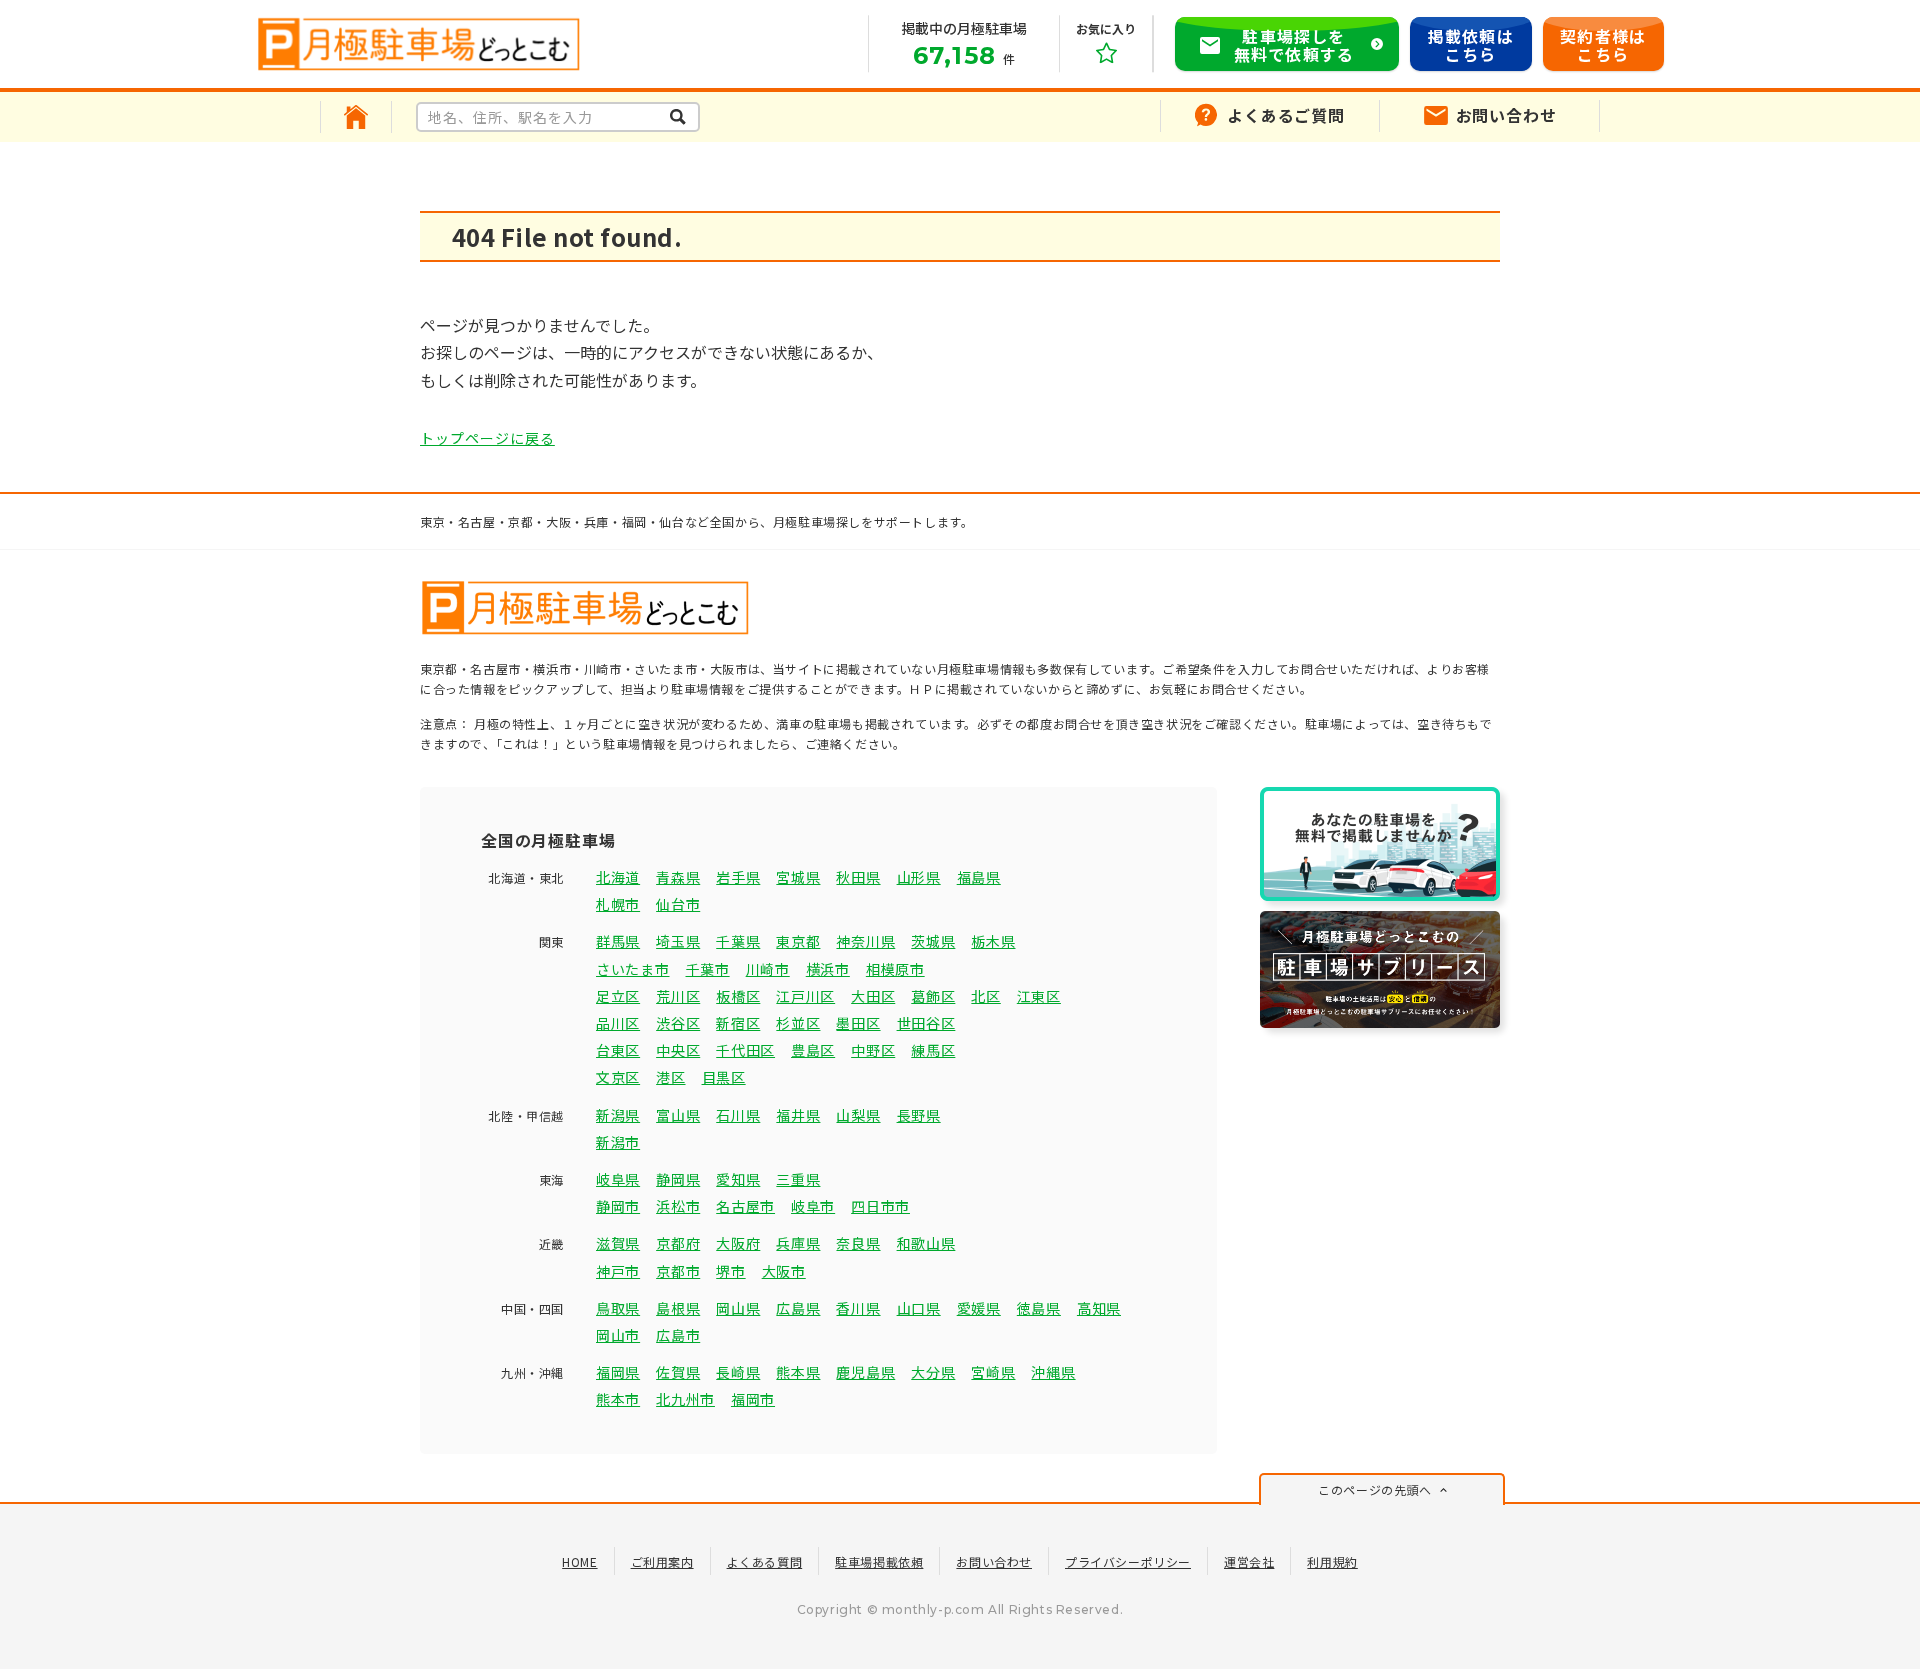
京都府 (678, 1243)
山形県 (919, 877)
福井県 (798, 1115)
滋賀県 (618, 1243)
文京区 (618, 1077)
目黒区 (724, 1077)
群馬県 (618, 941)
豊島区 (813, 1050)
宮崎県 (993, 1372)
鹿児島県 (865, 1372)
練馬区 (933, 1050)
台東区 (618, 1050)
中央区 (678, 1050)
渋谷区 (678, 1023)
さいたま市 (633, 969)
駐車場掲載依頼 (879, 1561)
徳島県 (1039, 1308)
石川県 (738, 1115)
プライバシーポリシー (1128, 1561)
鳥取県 (618, 1308)
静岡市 (618, 1206)
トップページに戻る (487, 438)
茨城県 (933, 941)
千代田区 (745, 1050)
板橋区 (738, 996)
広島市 (678, 1335)
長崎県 (738, 1372)
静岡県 (678, 1179)
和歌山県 (926, 1243)
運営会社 (1249, 1561)
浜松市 (678, 1206)
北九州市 (685, 1399)
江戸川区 (805, 996)
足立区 (618, 996)
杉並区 (798, 1023)
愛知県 (738, 1179)
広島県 (798, 1308)
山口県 (919, 1308)
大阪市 (784, 1271)
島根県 (678, 1308)
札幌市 (618, 904)
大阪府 (738, 1243)
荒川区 (678, 996)
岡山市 (618, 1335)
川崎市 (768, 969)
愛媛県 (979, 1308)
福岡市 (753, 1399)
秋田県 (858, 877)
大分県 (933, 1372)
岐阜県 (618, 1179)
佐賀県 (678, 1372)
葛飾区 (933, 996)
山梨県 (858, 1115)
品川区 (618, 1023)
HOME (579, 1561)
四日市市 (880, 1206)
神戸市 (618, 1271)
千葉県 (738, 941)
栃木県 (993, 941)
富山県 (678, 1115)
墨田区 (858, 1023)
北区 (985, 996)
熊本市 (618, 1399)
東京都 (798, 941)
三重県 (798, 1179)
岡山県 (738, 1308)
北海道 (618, 877)
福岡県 (618, 1372)
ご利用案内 (662, 1561)
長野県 (919, 1115)
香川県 (858, 1308)
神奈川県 (865, 941)
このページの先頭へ (1374, 1489)
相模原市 (895, 969)
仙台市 (678, 904)
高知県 (1099, 1308)
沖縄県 (1053, 1372)
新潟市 (618, 1142)
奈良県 (858, 1243)
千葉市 (708, 969)
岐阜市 (813, 1206)
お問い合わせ (994, 1561)
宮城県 (798, 877)
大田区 (873, 996)
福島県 (979, 877)
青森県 (678, 877)
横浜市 (828, 969)
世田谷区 (926, 1023)
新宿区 (738, 1023)
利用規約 (1332, 1561)
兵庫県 (798, 1243)
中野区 (873, 1050)
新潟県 (618, 1115)
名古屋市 (745, 1206)
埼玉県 (678, 941)
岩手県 (738, 877)
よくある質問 (765, 1561)
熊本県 (798, 1372)
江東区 (1039, 996)
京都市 (678, 1271)
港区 (670, 1077)
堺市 (730, 1271)
